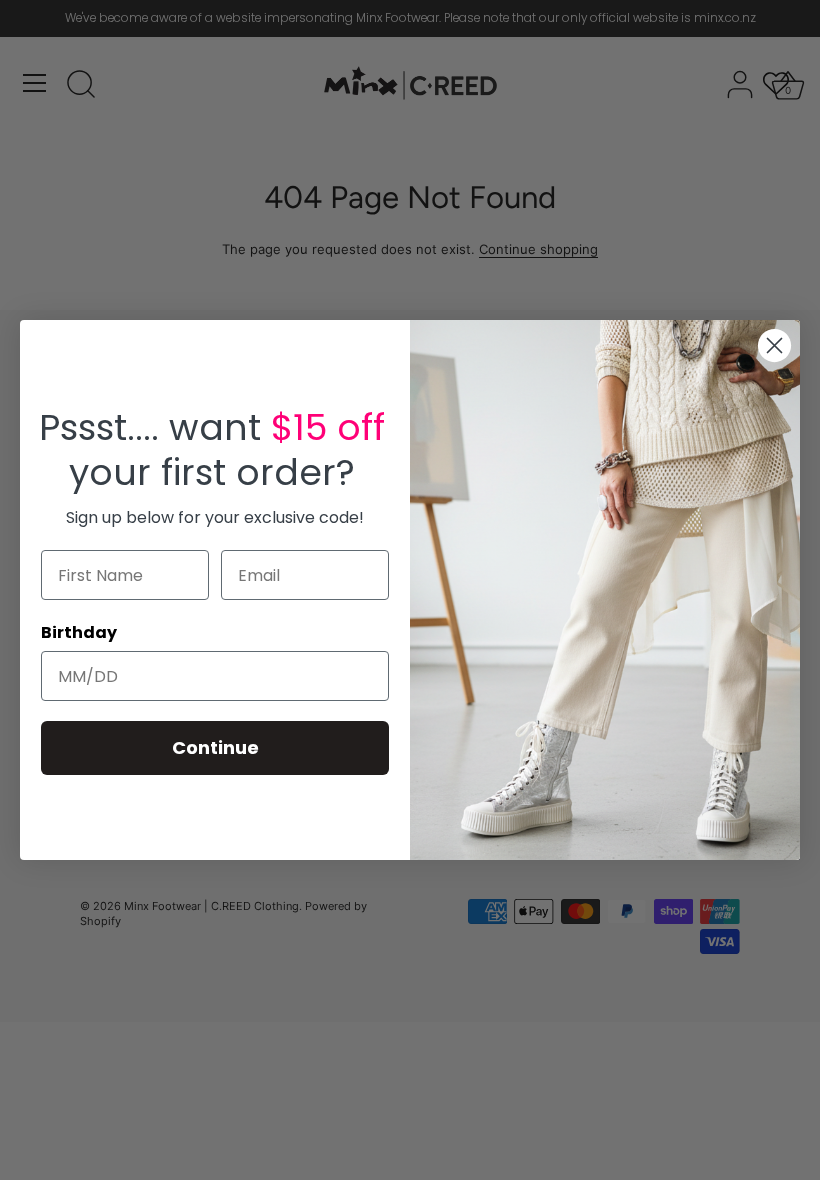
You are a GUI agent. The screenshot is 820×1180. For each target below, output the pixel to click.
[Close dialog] (774, 345)
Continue (215, 747)
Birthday (79, 632)
